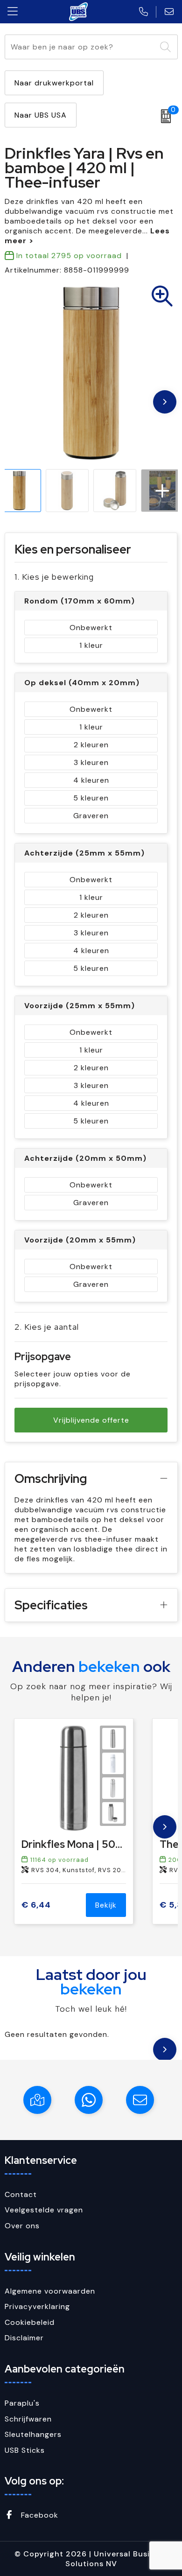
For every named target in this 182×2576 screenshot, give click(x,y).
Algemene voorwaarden (50, 2291)
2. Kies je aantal (47, 1327)
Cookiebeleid (30, 2322)
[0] (164, 116)
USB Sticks (25, 2450)
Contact (21, 2194)
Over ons (22, 2226)
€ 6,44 (36, 1905)
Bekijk (106, 1905)
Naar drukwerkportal (54, 83)
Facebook (38, 2515)
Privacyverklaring (37, 2306)
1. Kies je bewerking (54, 577)
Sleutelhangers (33, 2434)
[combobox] (80, 47)
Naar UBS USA (41, 115)
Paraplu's (22, 2403)
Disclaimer (24, 2338)
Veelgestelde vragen (44, 2210)
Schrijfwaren (28, 2419)
